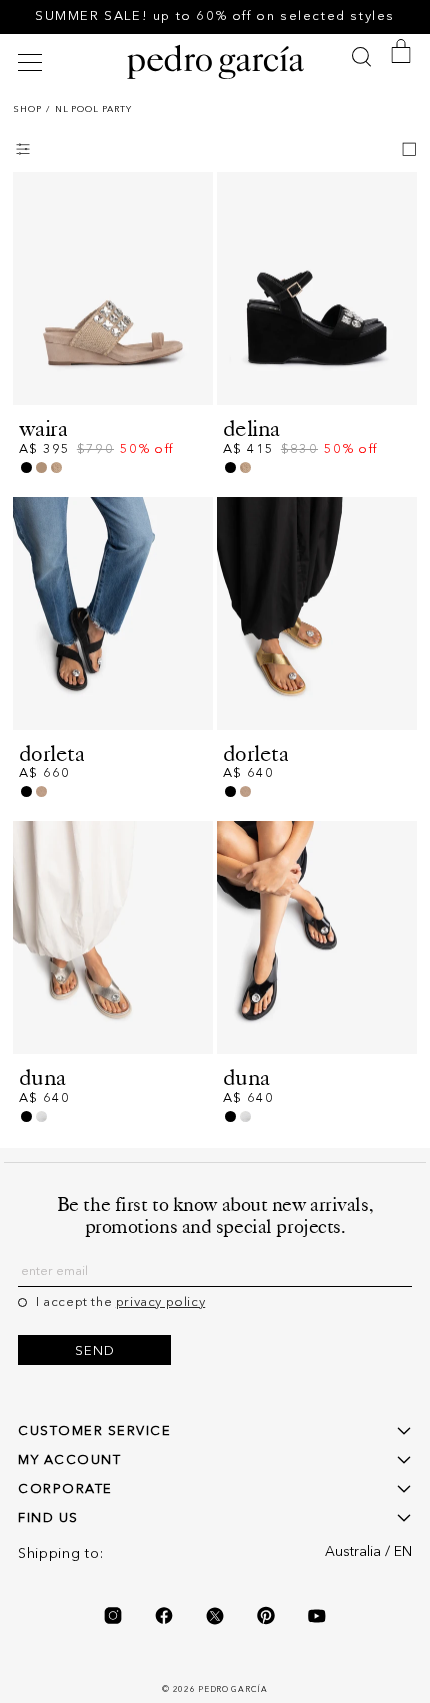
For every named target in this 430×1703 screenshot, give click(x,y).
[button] (33, 62)
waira (43, 428)
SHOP (27, 109)
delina (251, 428)
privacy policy (160, 1302)
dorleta (51, 753)
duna (42, 1077)
